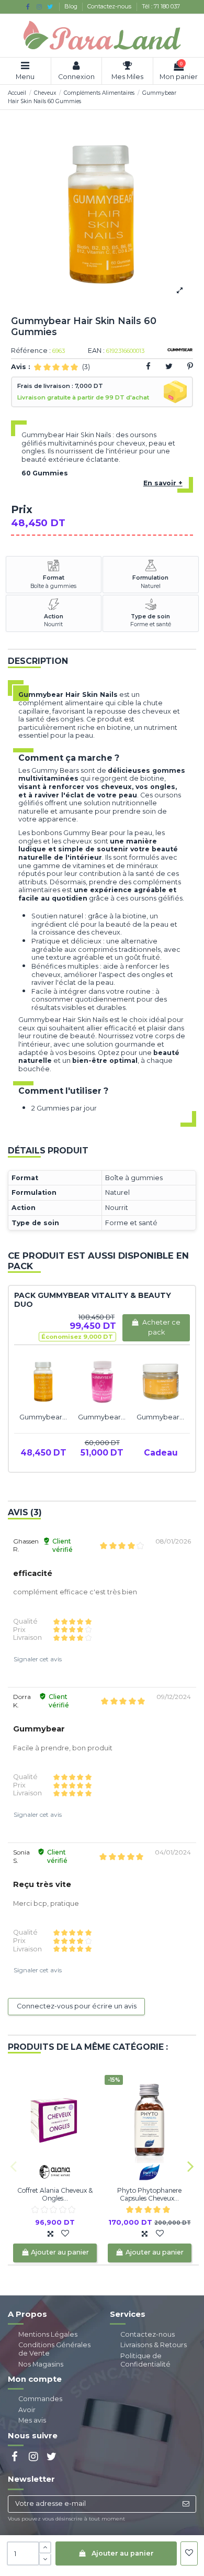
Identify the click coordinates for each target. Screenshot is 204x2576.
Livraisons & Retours (154, 2345)
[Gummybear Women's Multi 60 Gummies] (102, 1382)
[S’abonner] (186, 2504)
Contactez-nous (110, 6)
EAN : (96, 351)
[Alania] (55, 2172)
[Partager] (148, 366)
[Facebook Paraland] (28, 7)
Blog (72, 6)
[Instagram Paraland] (39, 7)
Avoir (27, 2410)
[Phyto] (150, 2172)
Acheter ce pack (161, 1327)
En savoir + (163, 483)
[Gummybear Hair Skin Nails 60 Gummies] (43, 1382)
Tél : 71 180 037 (161, 6)
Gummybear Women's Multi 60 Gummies (102, 1417)
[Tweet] (169, 366)
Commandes (40, 2399)
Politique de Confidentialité (145, 2360)
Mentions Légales (48, 2334)
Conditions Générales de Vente (54, 2349)
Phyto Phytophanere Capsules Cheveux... (149, 2194)
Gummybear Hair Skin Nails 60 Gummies (43, 1417)
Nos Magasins (41, 2364)
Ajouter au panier (123, 2553)
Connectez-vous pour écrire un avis (77, 2006)
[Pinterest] (190, 366)
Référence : (31, 351)
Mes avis (32, 2420)
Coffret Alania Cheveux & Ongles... (55, 2194)
